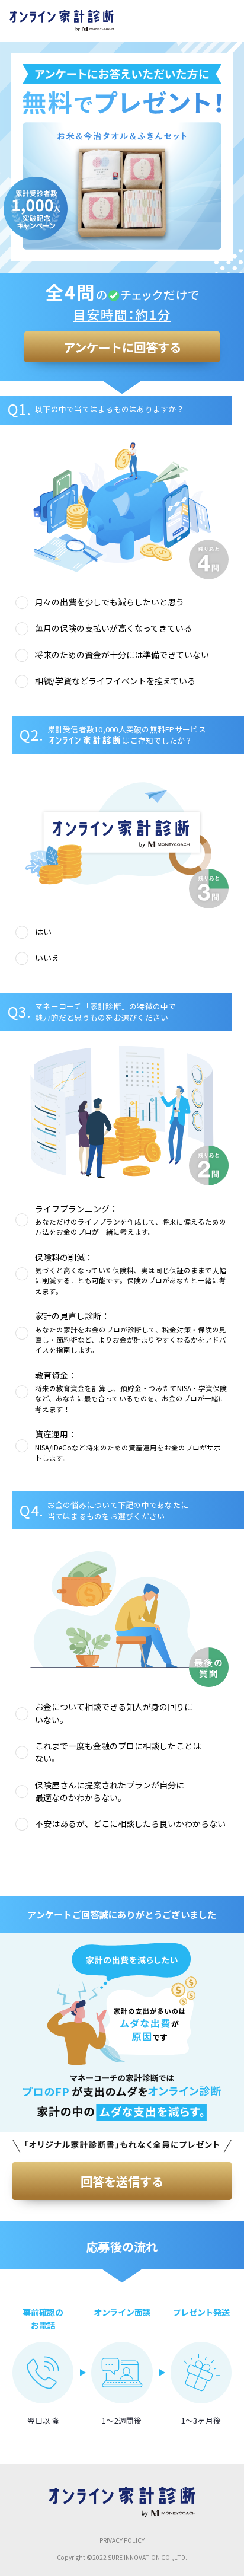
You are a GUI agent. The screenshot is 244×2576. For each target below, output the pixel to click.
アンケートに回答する (122, 347)
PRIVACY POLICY (122, 2540)
